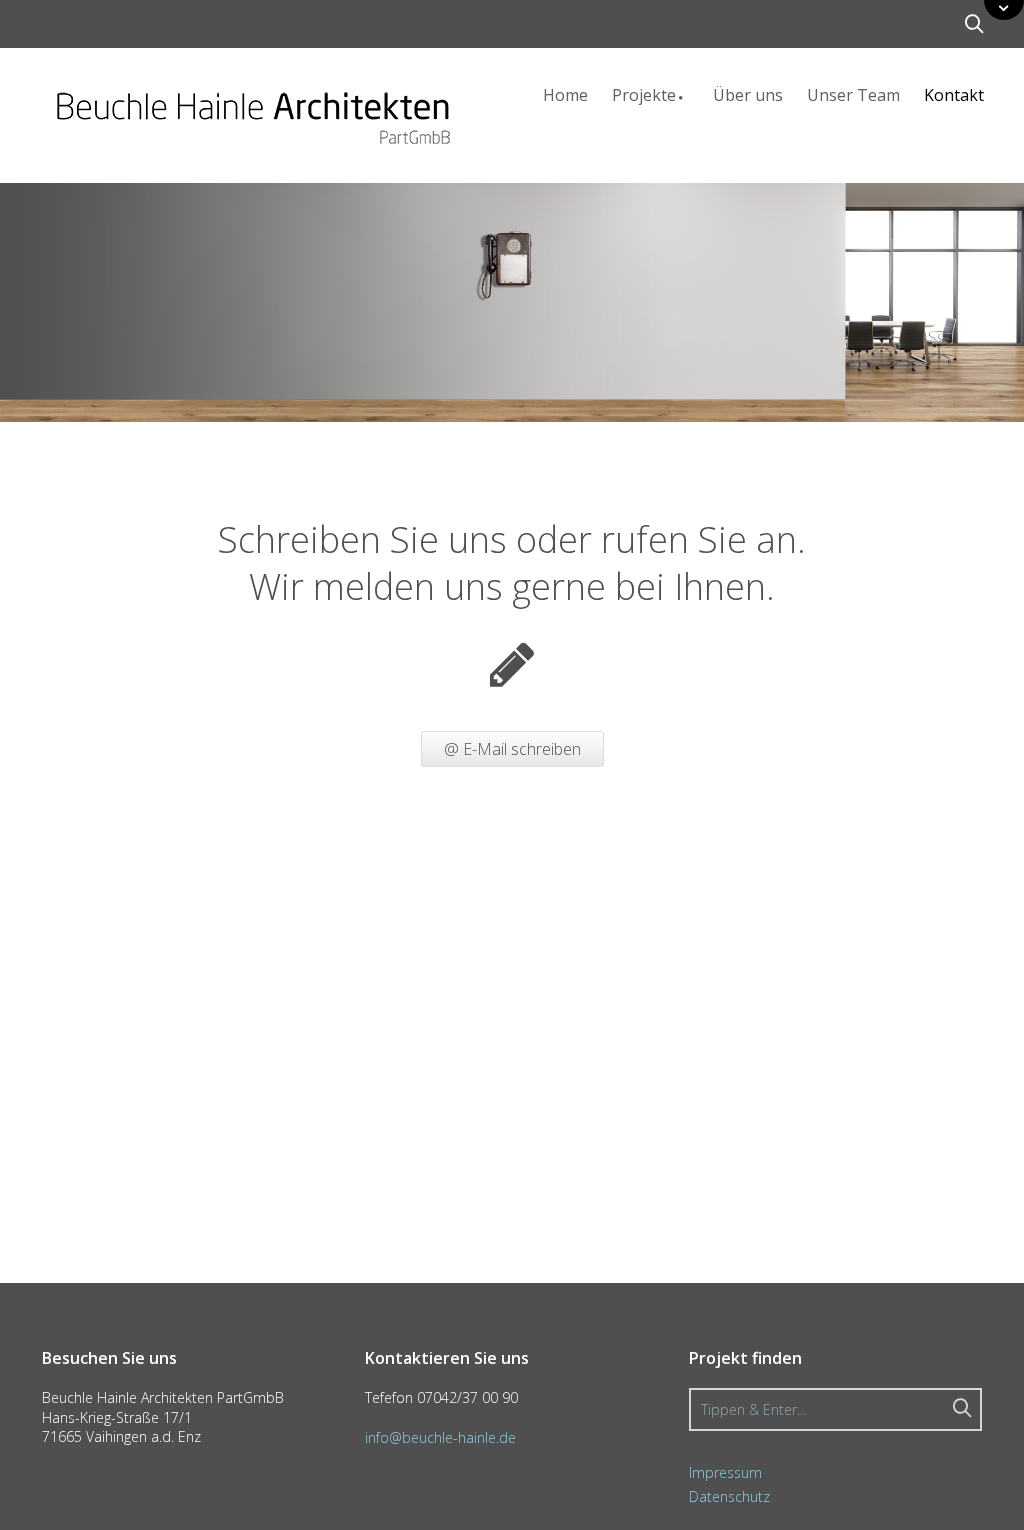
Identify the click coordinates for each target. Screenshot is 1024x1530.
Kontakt (954, 95)
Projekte (644, 95)
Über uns (748, 95)
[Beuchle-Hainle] (252, 109)
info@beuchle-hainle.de (440, 1437)
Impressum (725, 1472)
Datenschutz (729, 1496)
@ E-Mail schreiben (512, 749)
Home (565, 95)
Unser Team (853, 95)
